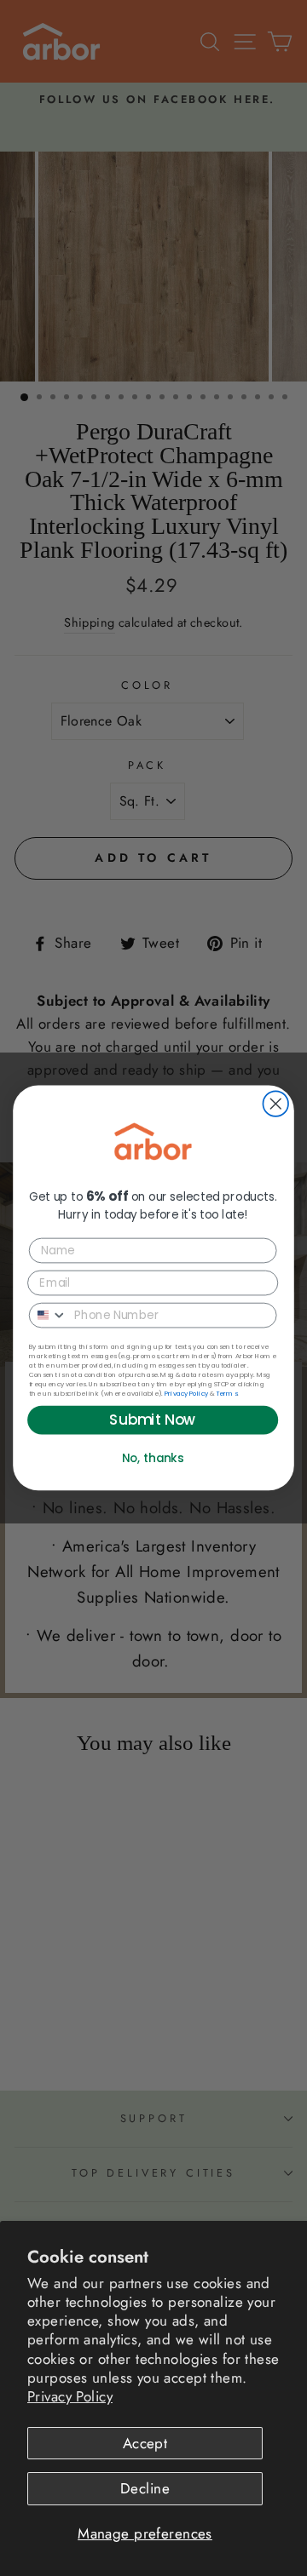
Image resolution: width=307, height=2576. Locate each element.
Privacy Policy (70, 2396)
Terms (226, 1393)
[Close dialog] (275, 1104)
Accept (145, 2443)
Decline (145, 2488)
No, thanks (153, 1458)
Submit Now (152, 1420)
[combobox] (49, 1315)
